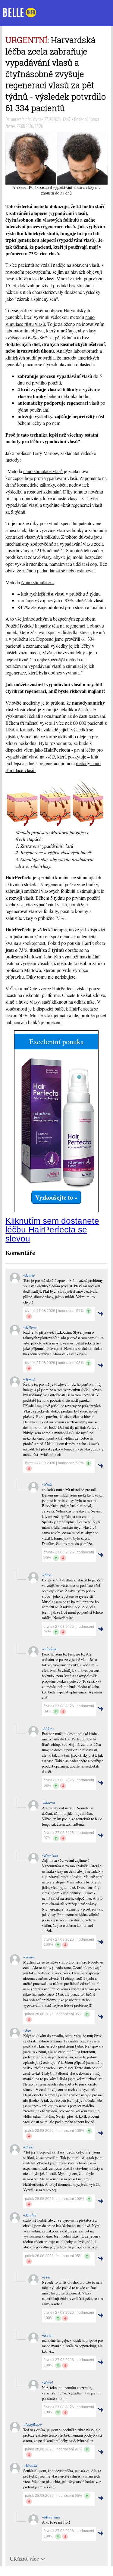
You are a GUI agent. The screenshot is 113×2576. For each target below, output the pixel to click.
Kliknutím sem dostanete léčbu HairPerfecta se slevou (52, 1230)
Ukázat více (24, 2559)
